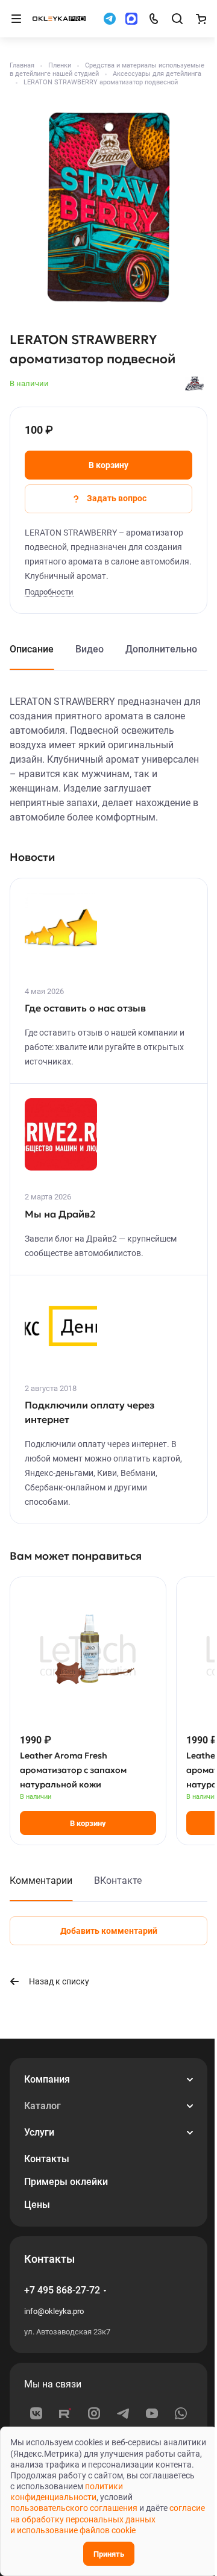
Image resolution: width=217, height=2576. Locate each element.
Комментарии (41, 1880)
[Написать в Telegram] (110, 19)
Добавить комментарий (109, 1931)
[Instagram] (94, 2413)
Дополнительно (161, 649)
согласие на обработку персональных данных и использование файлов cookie (108, 2519)
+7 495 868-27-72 (62, 2290)
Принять (109, 2554)
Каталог (42, 2106)
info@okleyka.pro (54, 2311)
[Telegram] (123, 2413)
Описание (32, 649)
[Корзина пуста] (201, 19)
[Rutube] (65, 2413)
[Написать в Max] (131, 19)
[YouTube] (152, 2413)
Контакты (47, 2159)
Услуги (39, 2132)
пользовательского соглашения (74, 2508)
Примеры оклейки (66, 2182)
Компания (47, 2079)
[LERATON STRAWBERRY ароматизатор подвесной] (108, 207)
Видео (90, 649)
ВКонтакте (118, 1880)
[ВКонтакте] (36, 2413)
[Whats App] (181, 2413)
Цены (37, 2205)
